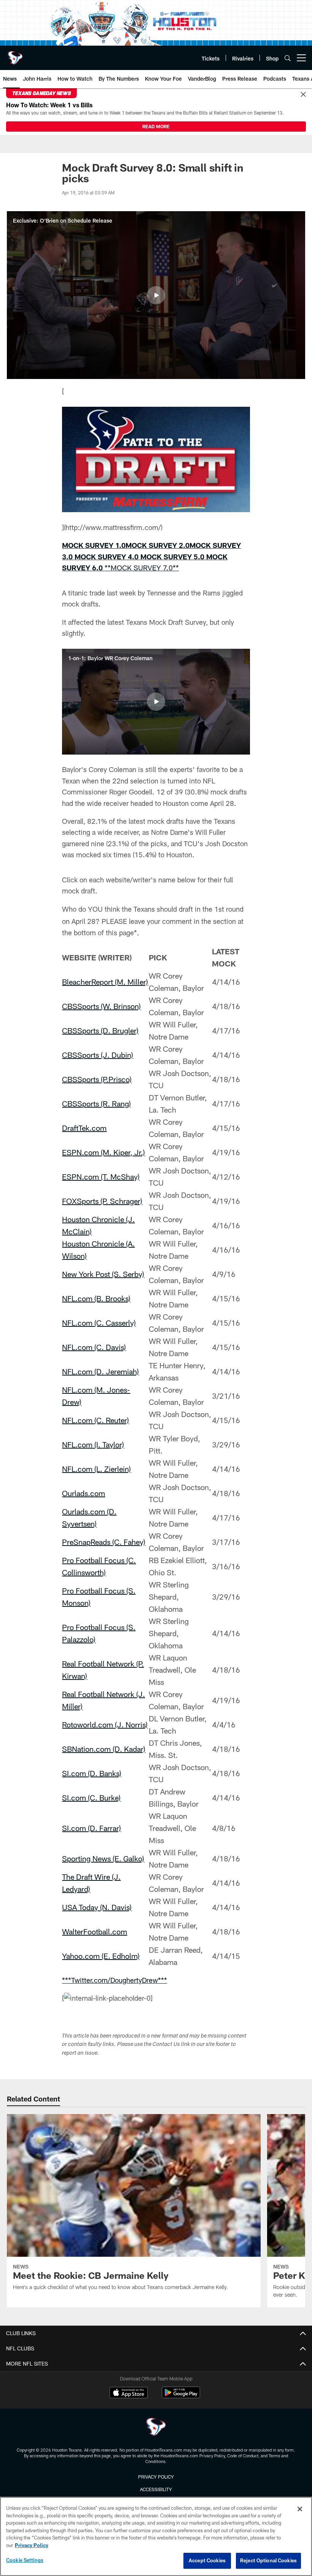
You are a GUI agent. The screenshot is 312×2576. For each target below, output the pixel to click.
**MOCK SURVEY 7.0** (142, 568)
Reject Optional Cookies (268, 2560)
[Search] (288, 58)
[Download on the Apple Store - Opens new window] (129, 2393)
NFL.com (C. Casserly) (99, 1323)
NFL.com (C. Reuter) (96, 1420)
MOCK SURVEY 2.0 (158, 545)
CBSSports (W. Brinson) (101, 1006)
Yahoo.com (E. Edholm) (101, 1956)
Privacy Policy (156, 2477)
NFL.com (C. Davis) (94, 1347)
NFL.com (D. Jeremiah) (100, 1371)
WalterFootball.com (95, 1931)
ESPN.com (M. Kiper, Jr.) (103, 1152)
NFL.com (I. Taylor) (93, 1444)
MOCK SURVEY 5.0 (173, 557)
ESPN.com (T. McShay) (101, 1177)
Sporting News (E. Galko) (103, 1858)
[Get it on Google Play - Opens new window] (181, 2396)
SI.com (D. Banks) (92, 1773)
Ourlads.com (84, 1493)
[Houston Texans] (156, 2428)
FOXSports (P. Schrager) (102, 1201)
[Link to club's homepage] (15, 55)
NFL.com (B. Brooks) (96, 1298)
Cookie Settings (25, 2560)
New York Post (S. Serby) (103, 1274)
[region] (156, 2536)
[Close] (303, 95)
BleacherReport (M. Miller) (105, 982)
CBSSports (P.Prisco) (97, 1079)
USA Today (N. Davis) (97, 1907)
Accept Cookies (207, 2560)
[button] (156, 295)
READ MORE (156, 126)
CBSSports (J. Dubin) (98, 1055)
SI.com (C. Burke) (91, 1797)
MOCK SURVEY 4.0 (107, 557)
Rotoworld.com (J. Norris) (105, 1724)
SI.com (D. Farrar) (92, 1828)
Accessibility (156, 2489)
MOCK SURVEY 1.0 (94, 545)
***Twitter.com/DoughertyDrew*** (115, 1980)
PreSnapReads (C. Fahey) (104, 1542)
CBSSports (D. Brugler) (100, 1030)
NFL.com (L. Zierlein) (96, 1469)
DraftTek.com (84, 1128)
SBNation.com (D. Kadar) (104, 1749)
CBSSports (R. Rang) (96, 1103)
